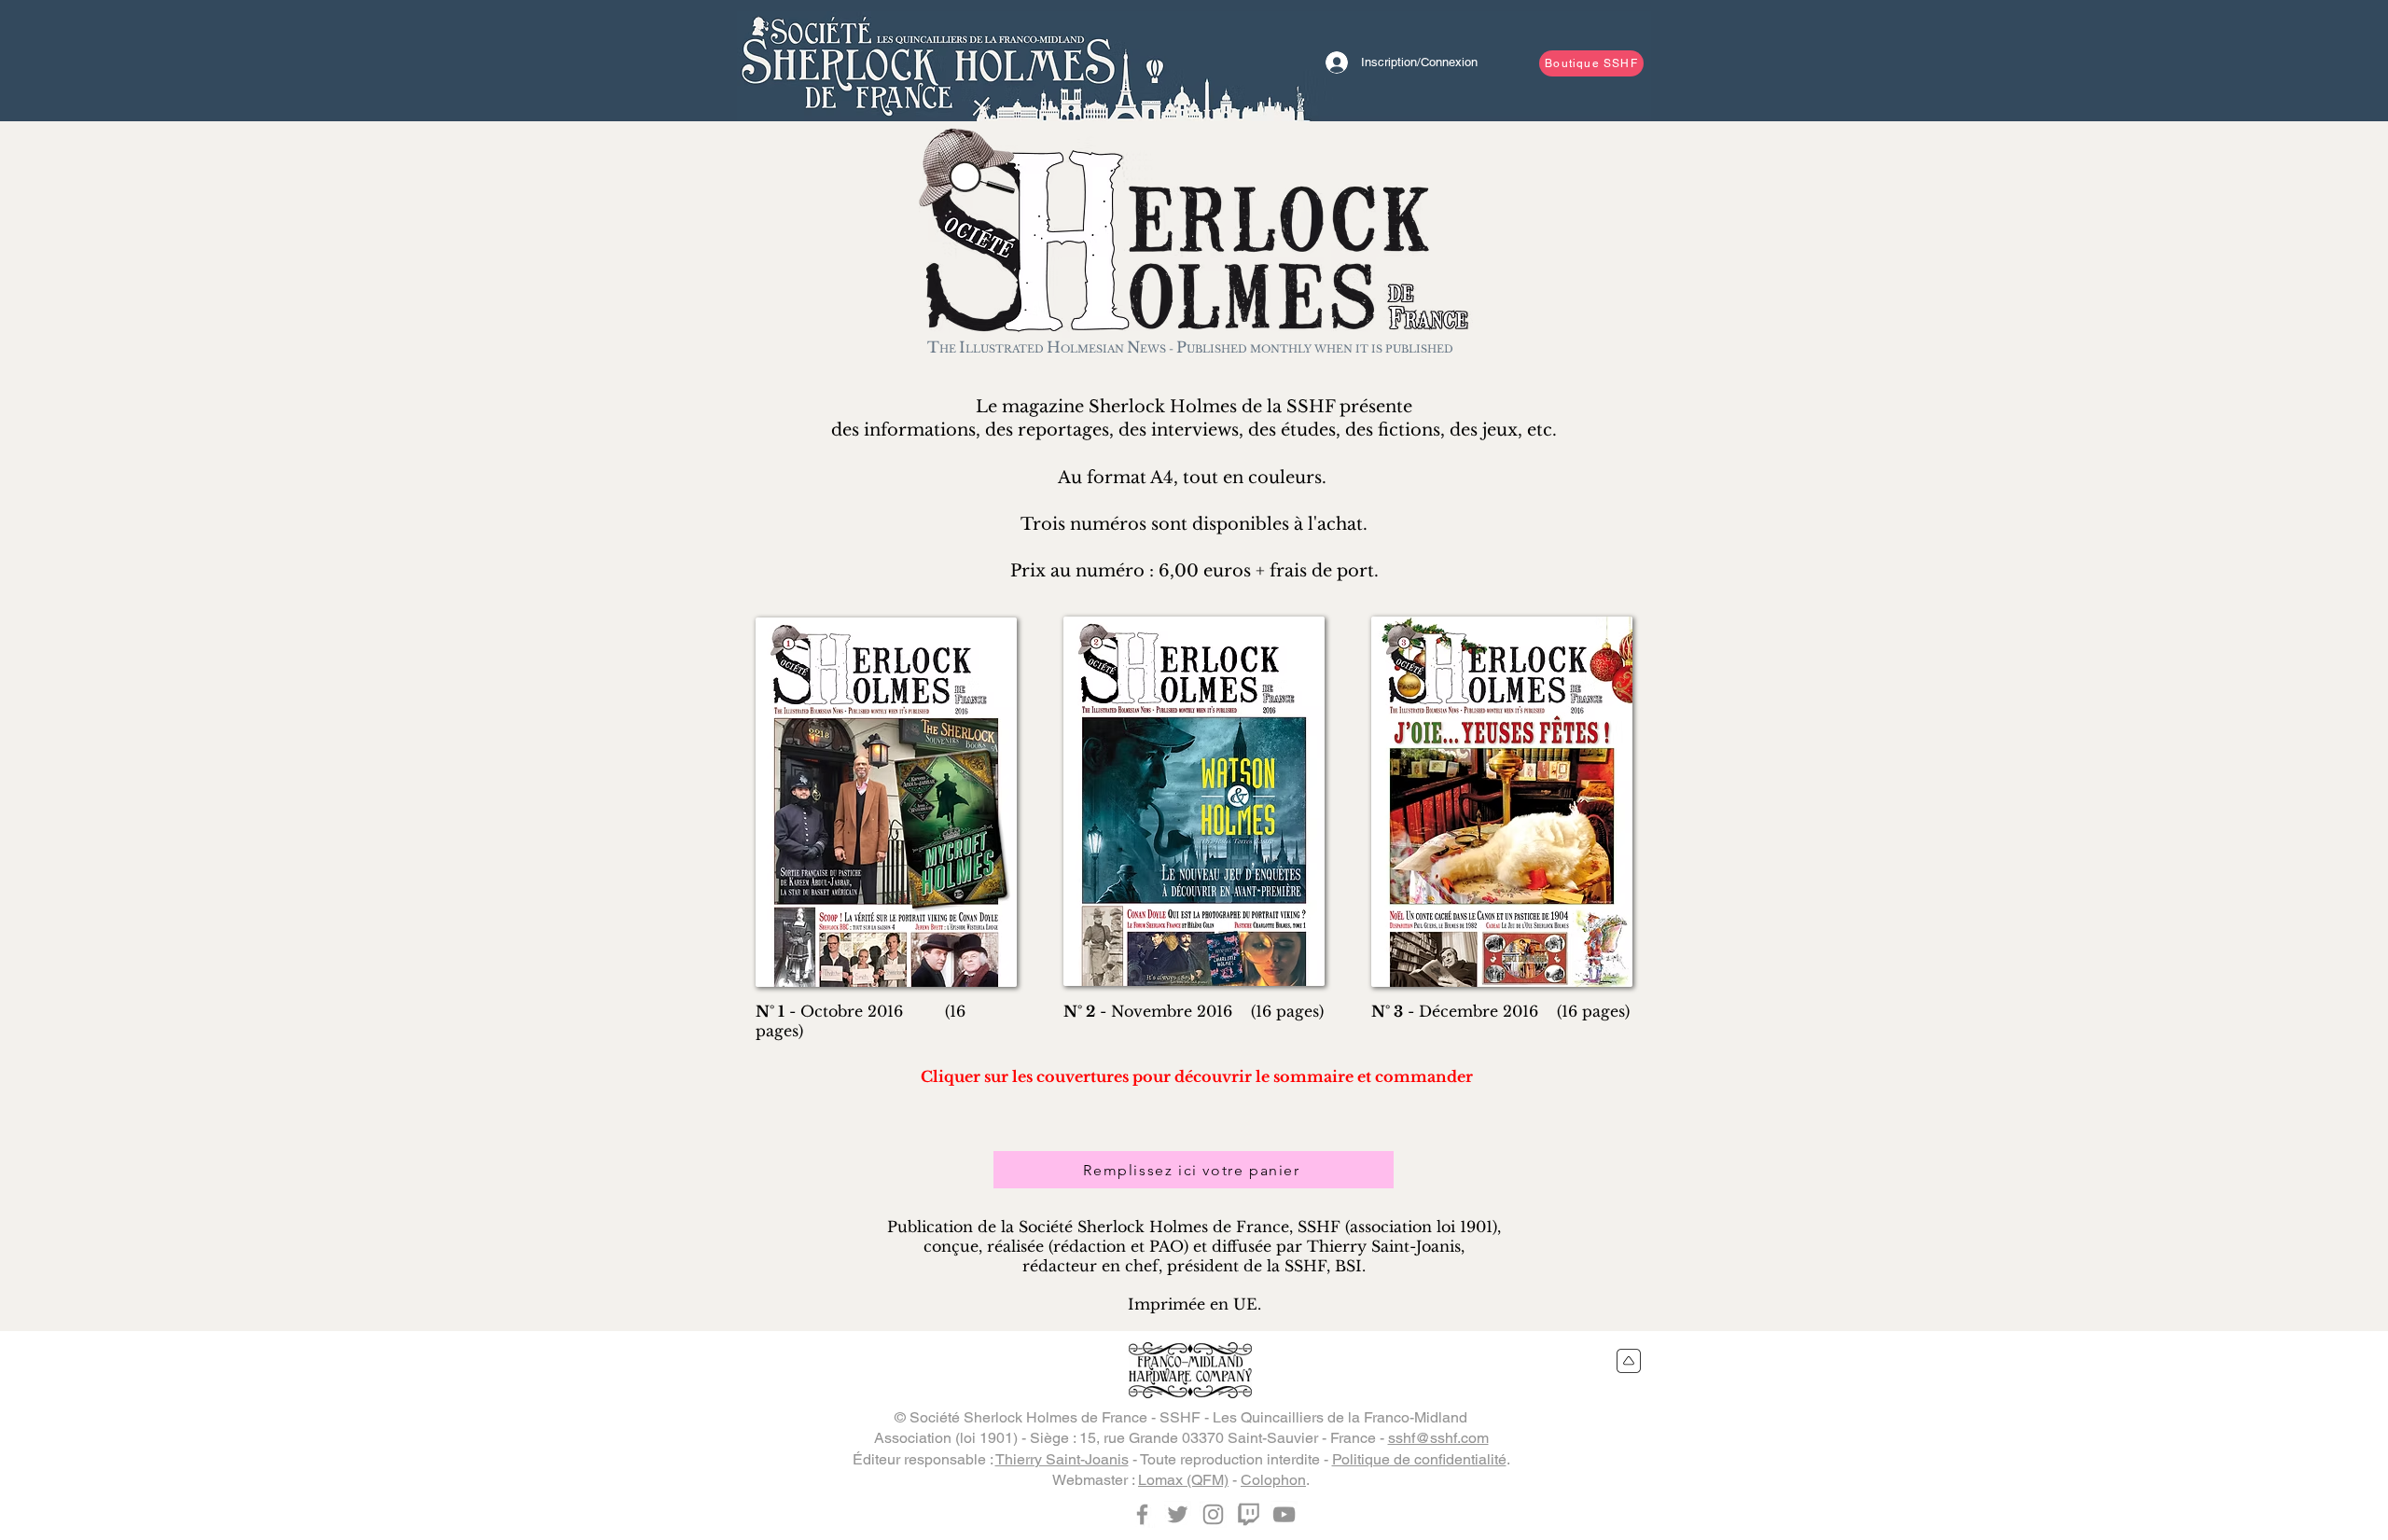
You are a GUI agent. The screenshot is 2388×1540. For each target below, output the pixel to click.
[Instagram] (1213, 1514)
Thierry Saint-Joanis (1062, 1459)
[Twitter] (1178, 1514)
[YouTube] (1284, 1514)
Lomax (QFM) (1183, 1480)
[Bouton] (928, 61)
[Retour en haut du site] (1629, 1361)
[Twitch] (1249, 1514)
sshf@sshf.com (1438, 1438)
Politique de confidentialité (1419, 1459)
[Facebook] (1142, 1514)
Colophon (1273, 1480)
